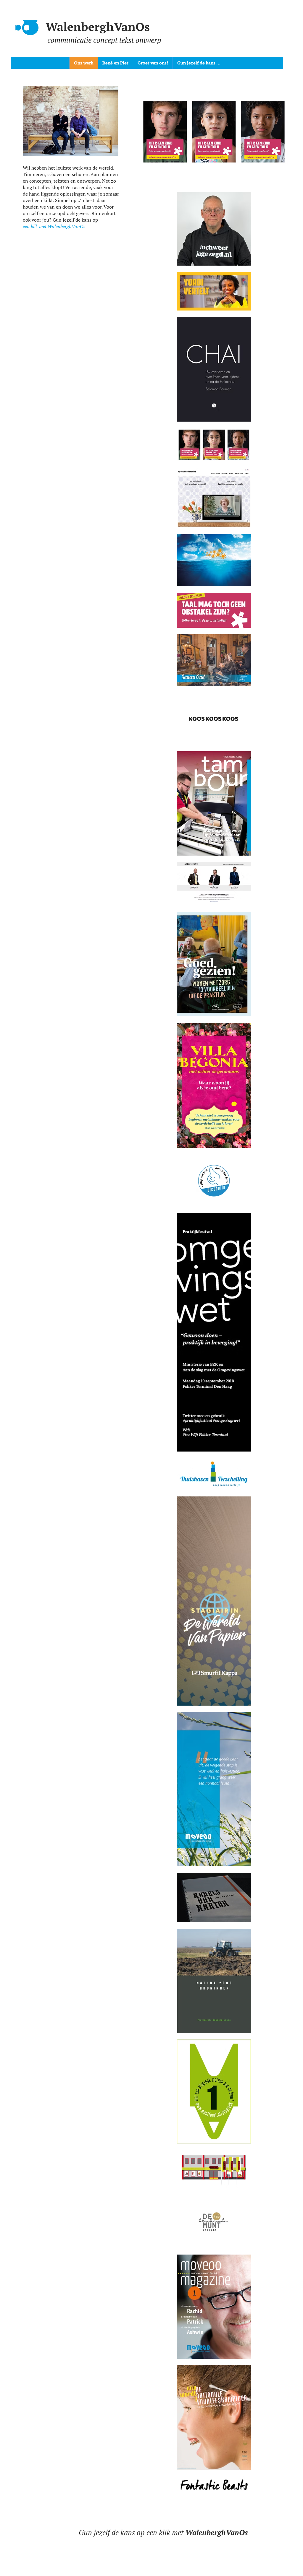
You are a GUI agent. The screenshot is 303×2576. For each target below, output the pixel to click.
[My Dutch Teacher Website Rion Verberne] (214, 132)
